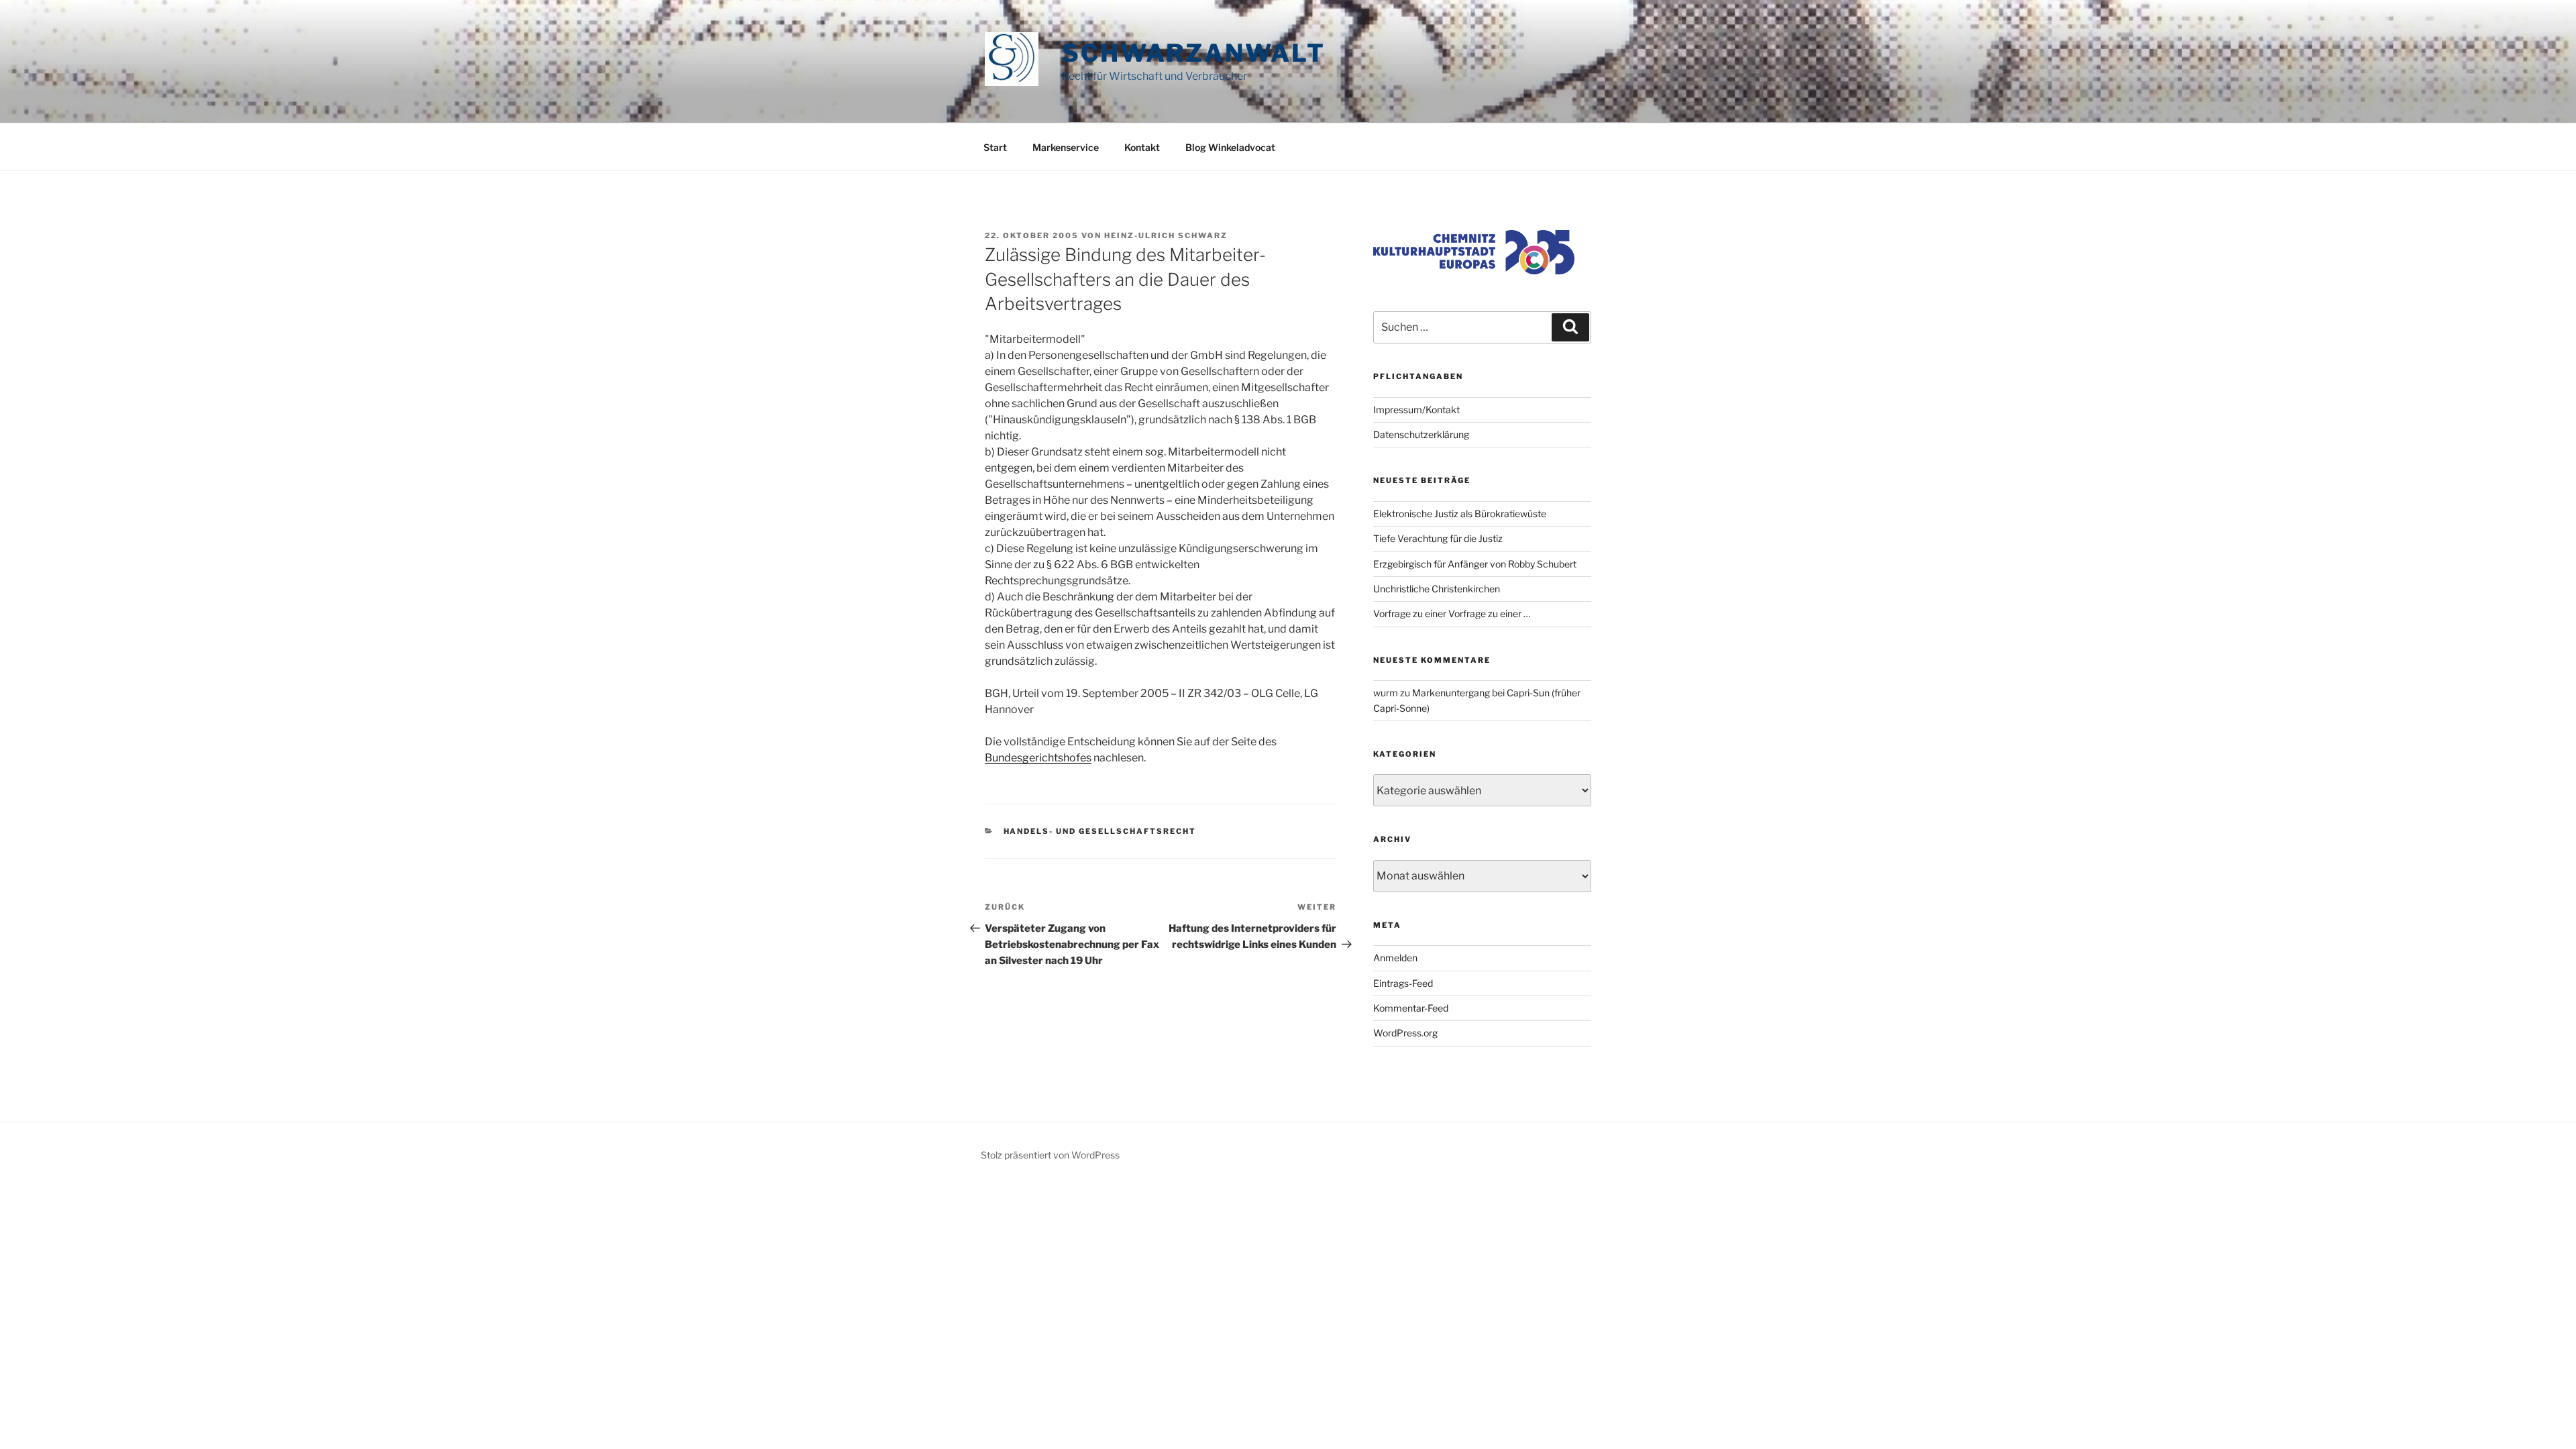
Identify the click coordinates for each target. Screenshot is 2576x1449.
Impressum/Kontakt (1416, 410)
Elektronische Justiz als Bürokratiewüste (1460, 514)
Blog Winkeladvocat (1230, 147)
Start (995, 147)
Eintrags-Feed (1403, 983)
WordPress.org (1405, 1033)
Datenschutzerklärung (1421, 434)
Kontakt (1142, 147)
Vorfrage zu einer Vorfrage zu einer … (1452, 613)
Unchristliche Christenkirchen (1437, 589)
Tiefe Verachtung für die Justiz (1438, 538)
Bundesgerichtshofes (1038, 758)
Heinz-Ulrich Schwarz (1166, 235)
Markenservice (1066, 147)
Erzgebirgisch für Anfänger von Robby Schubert (1475, 564)
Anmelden (1395, 958)
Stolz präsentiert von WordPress (1050, 1155)
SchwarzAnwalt (1193, 53)
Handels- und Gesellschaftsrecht (1100, 831)
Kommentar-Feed (1411, 1008)
